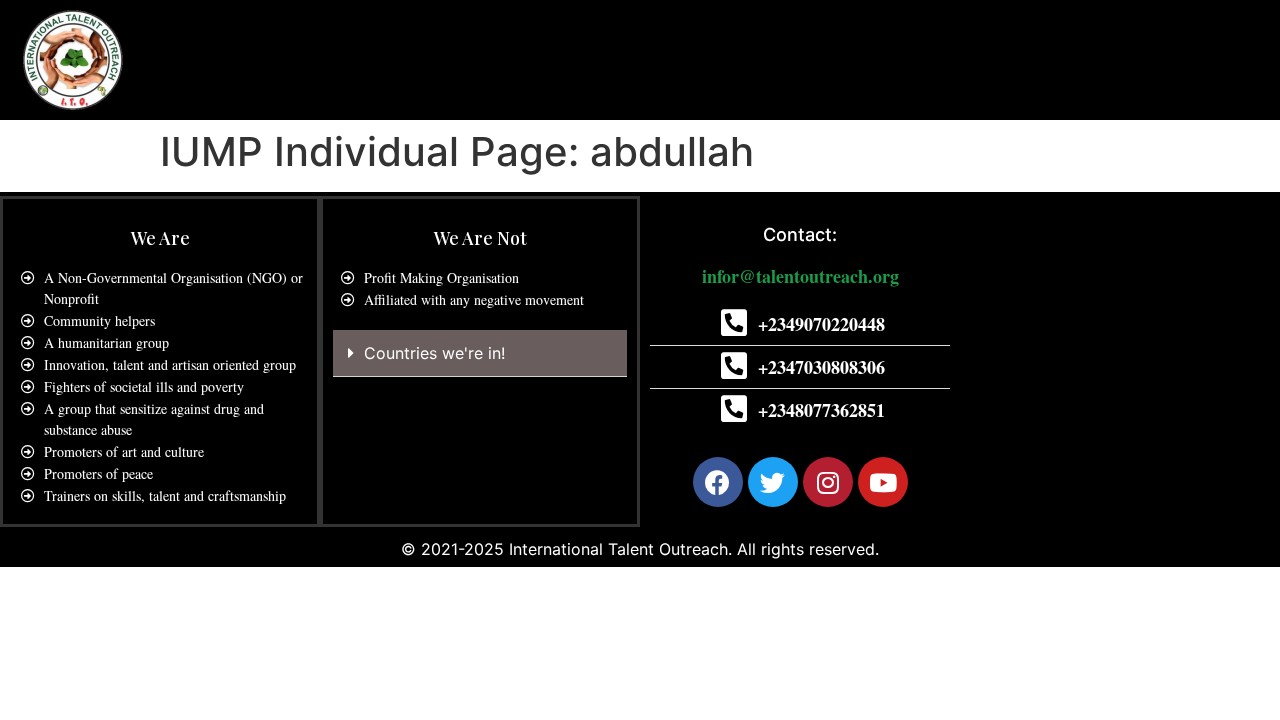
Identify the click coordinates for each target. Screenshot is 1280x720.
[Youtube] (883, 482)
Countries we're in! (434, 353)
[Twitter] (773, 482)
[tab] (480, 353)
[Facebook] (718, 482)
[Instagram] (828, 482)
